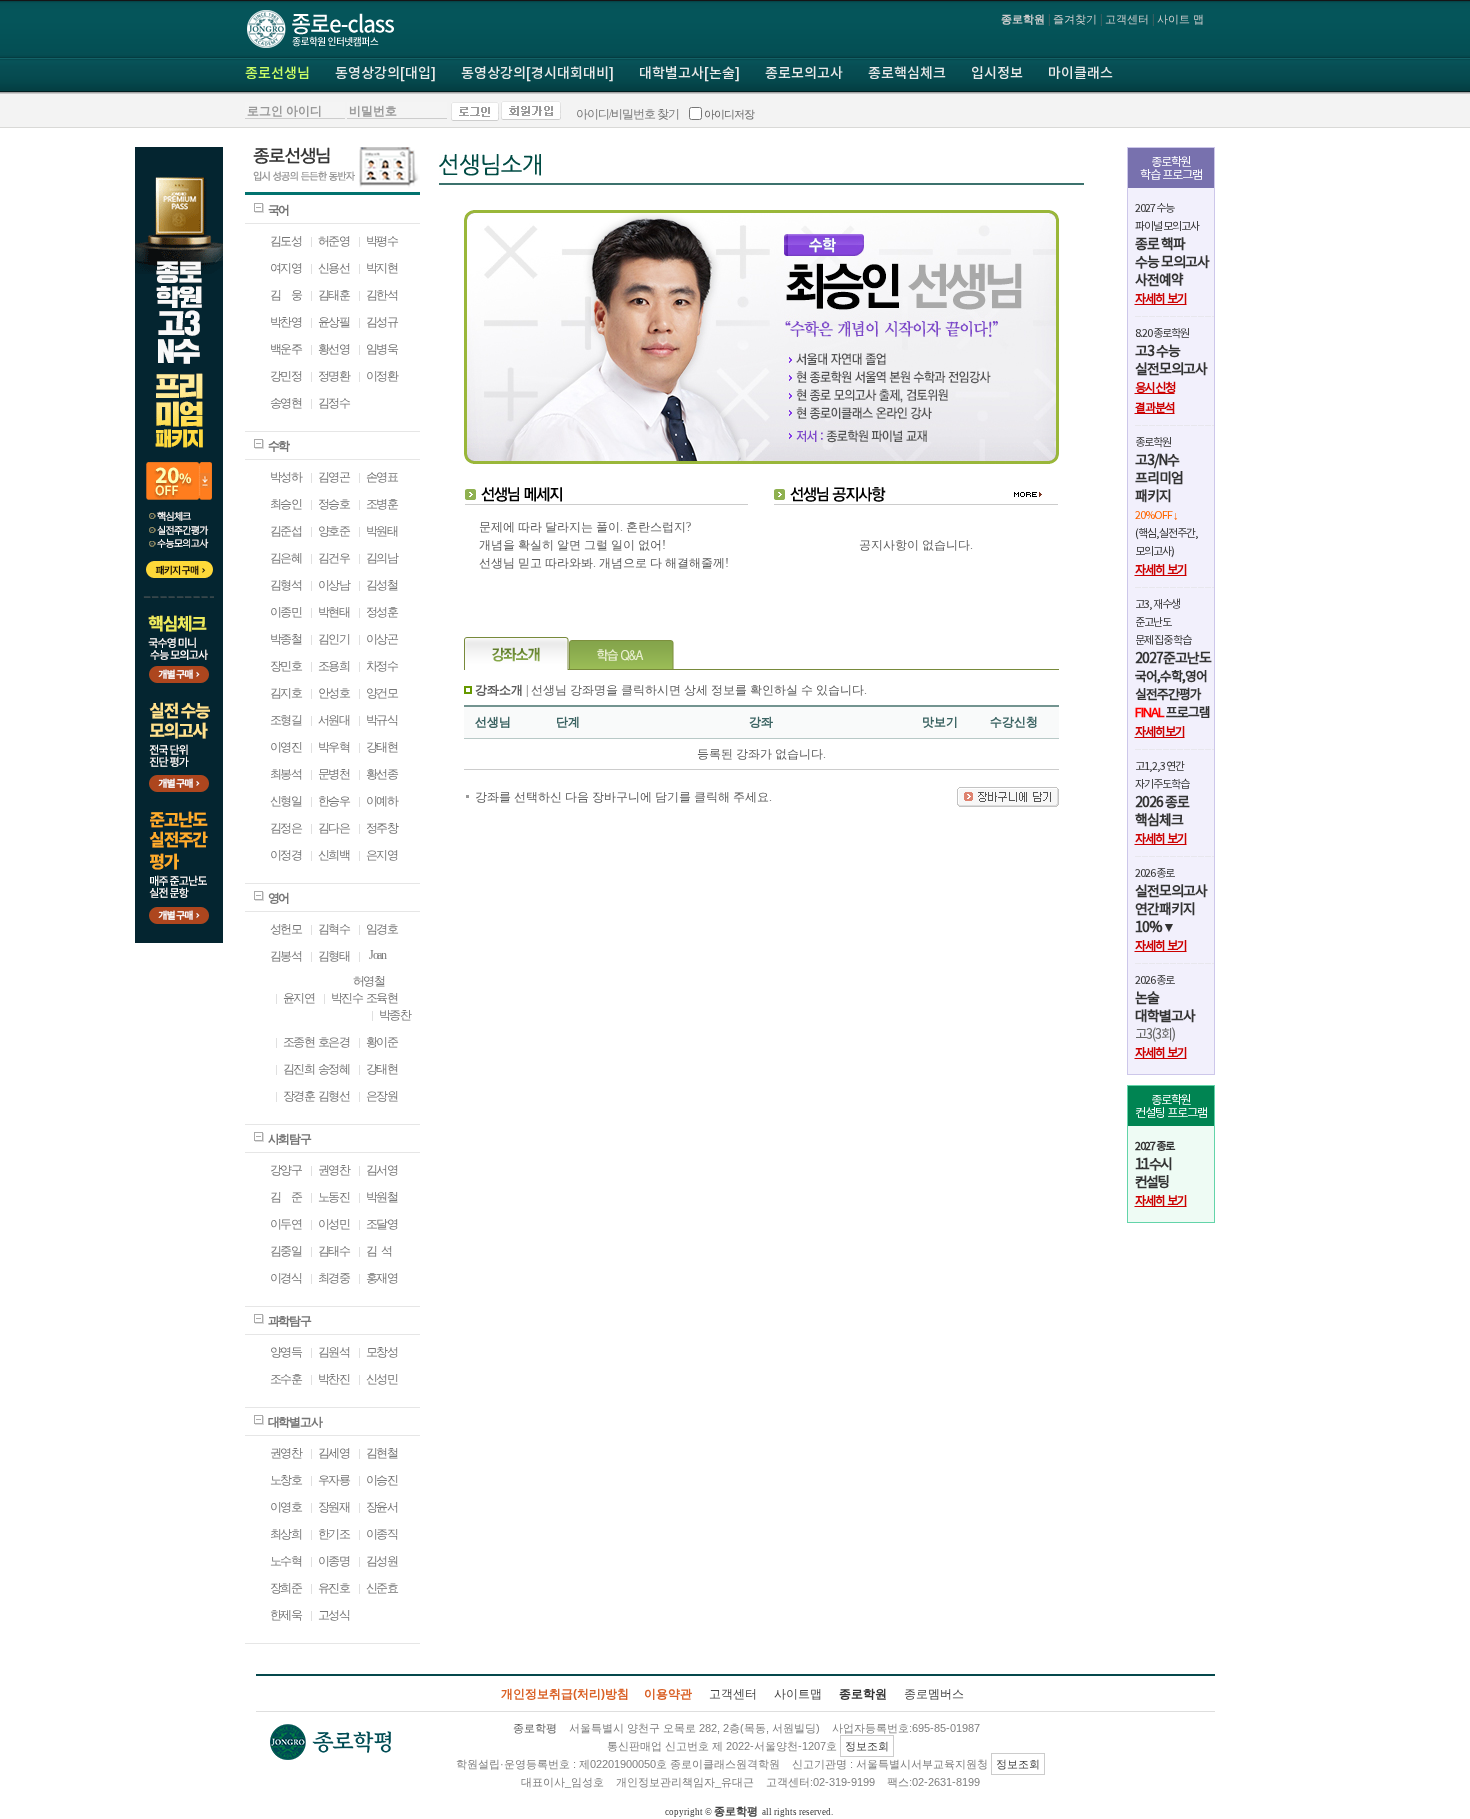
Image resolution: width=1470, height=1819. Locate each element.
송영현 (286, 403)
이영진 (286, 747)
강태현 (382, 747)
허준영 (334, 241)
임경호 (382, 929)
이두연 (286, 1224)
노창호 (286, 1480)
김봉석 (286, 956)
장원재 (334, 1507)
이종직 (382, 1534)
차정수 (382, 666)
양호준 (334, 531)
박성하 (286, 477)
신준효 (382, 1588)
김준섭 (286, 531)
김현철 (382, 1453)
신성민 (382, 1379)
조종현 (299, 1042)
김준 (286, 1197)
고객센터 (1127, 19)
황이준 (382, 1042)
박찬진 (334, 1379)
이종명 (334, 1561)
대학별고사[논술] (689, 74)
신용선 (334, 268)
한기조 (334, 1534)
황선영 (334, 349)
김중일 (286, 1251)
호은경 (334, 1042)
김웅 (286, 295)
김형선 (334, 1096)
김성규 (382, 322)
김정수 (334, 403)
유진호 (334, 1588)
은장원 (382, 1096)
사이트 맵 (1180, 19)
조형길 (286, 720)
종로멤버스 (934, 1694)
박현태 (334, 612)
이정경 (286, 855)
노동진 (334, 1197)
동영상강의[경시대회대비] (537, 74)
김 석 (379, 1251)
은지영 (382, 855)
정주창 (382, 828)
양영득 (286, 1352)
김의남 (382, 558)
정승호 (334, 504)
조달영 (382, 1224)
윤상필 (334, 322)
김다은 (334, 828)
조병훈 (382, 504)
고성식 (334, 1615)
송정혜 (334, 1069)
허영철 (369, 981)
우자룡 (334, 1480)
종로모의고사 (804, 74)
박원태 (382, 531)
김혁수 (334, 929)
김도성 (286, 241)
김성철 (382, 585)
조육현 (382, 998)
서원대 (334, 720)
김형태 (334, 956)
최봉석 (286, 774)
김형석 (286, 585)
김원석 (334, 1352)
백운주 (286, 349)
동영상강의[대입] (385, 74)
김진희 (299, 1069)
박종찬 (395, 1015)
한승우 (334, 801)
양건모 (382, 693)
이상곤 (382, 639)
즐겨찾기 (1075, 19)
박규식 (382, 720)
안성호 (334, 693)
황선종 (382, 774)
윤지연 (299, 998)
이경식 (286, 1278)
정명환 (334, 376)
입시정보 (997, 74)
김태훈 (334, 295)
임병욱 (382, 349)
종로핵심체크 (907, 74)
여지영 (286, 268)
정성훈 (382, 612)
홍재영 (382, 1278)
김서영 (382, 1170)
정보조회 (867, 1746)
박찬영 (286, 322)
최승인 (286, 504)
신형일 (286, 801)
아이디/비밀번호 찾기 (627, 114)
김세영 (334, 1453)
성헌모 (286, 929)
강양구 (286, 1170)
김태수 (334, 1251)
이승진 (382, 1480)
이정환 (382, 376)
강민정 (286, 376)
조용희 (334, 666)
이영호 (286, 1507)
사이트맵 (798, 1694)
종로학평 (736, 1811)
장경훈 (299, 1096)
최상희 (286, 1534)
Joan (376, 955)
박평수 (382, 241)
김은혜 (286, 558)
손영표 (382, 477)
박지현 (382, 268)
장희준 (286, 1588)
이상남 (334, 585)
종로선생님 (277, 74)
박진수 (347, 998)
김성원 (382, 1561)
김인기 (334, 639)
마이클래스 (1080, 74)
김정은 (286, 828)
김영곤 (334, 477)
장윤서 (382, 1507)
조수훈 (286, 1379)
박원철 (382, 1197)
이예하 (382, 801)
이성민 (334, 1224)
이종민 (286, 612)
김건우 (334, 558)
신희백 (334, 855)
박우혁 (334, 747)
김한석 (382, 295)
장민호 (286, 666)
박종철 (286, 639)
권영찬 (334, 1170)
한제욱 (286, 1615)
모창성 (382, 1352)
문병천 (334, 774)
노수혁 (286, 1561)
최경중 (334, 1278)
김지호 (286, 693)
